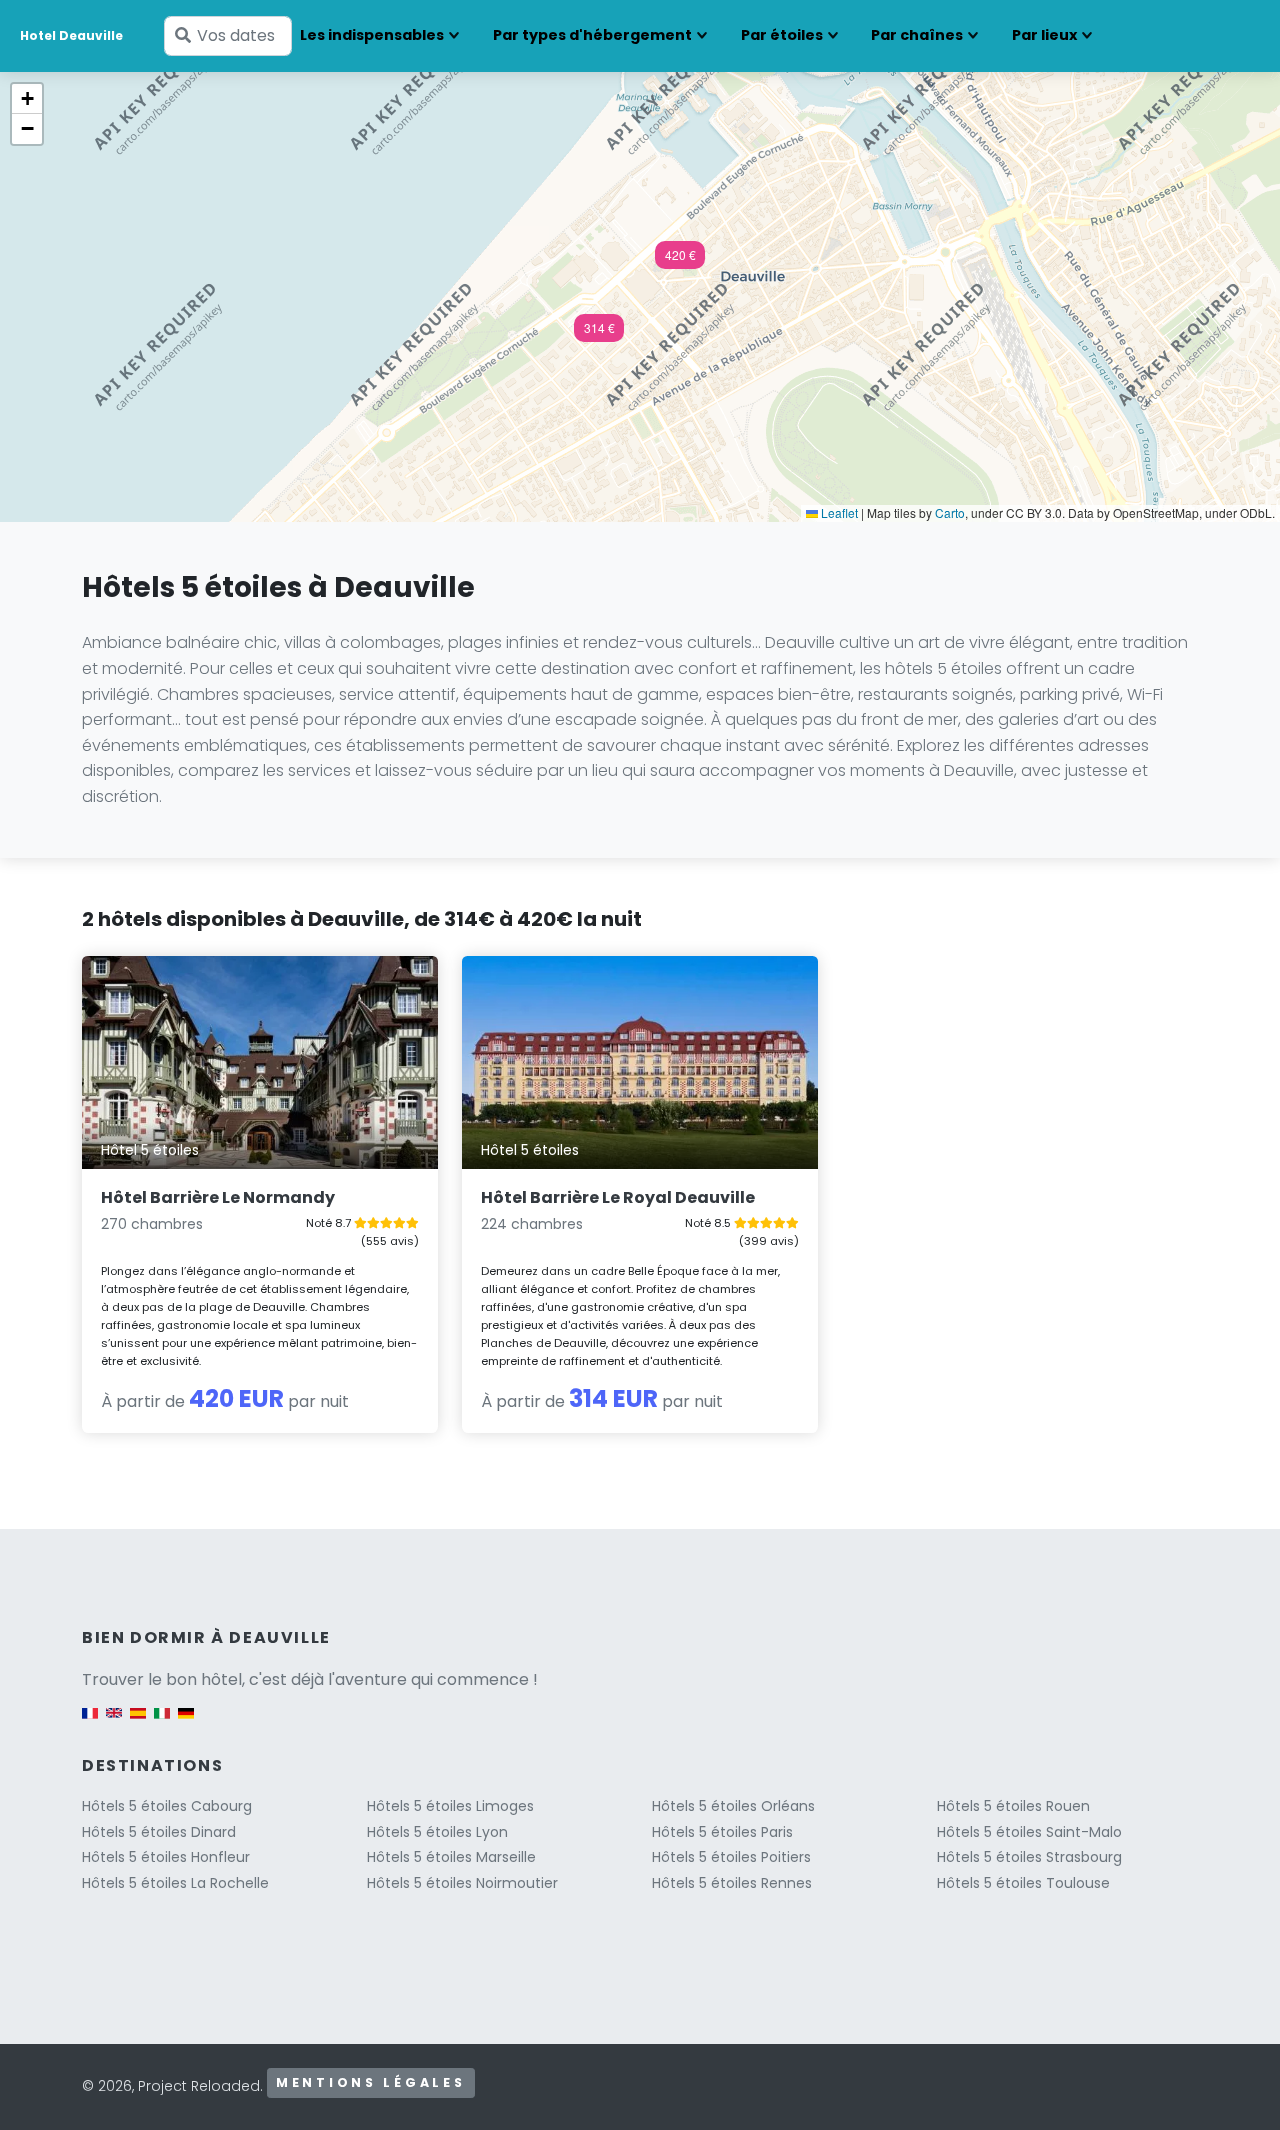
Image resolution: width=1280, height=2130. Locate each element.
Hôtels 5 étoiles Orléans (733, 1806)
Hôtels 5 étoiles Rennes (732, 1883)
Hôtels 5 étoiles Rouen (1013, 1806)
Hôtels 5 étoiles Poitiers (731, 1857)
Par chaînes (917, 35)
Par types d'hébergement (592, 35)
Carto (950, 512)
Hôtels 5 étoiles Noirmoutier (462, 1883)
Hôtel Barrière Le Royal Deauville (618, 1197)
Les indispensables (372, 35)
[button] (680, 261)
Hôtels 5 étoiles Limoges (450, 1806)
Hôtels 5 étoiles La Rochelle (175, 1883)
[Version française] (90, 1723)
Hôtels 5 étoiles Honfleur (166, 1857)
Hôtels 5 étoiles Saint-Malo (1029, 1832)
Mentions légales (371, 2082)
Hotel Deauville (71, 35)
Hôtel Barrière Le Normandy (218, 1197)
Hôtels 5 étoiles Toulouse (1023, 1883)
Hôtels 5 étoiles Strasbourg (1029, 1857)
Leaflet (838, 512)
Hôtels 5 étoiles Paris (722, 1832)
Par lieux (1044, 35)
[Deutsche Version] (186, 1723)
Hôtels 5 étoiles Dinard (159, 1832)
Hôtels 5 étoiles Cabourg (167, 1806)
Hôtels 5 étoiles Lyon (437, 1832)
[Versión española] (138, 1723)
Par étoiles (782, 35)
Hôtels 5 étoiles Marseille (451, 1857)
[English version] (114, 1723)
